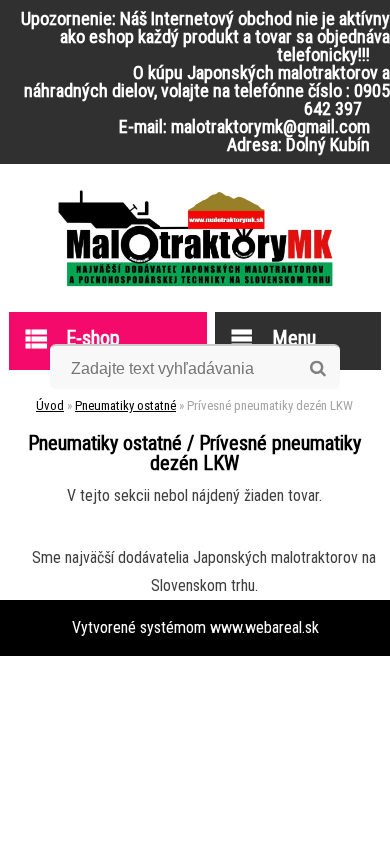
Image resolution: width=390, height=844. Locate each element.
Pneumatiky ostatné (125, 405)
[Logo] (195, 238)
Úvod (50, 405)
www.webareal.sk (264, 627)
